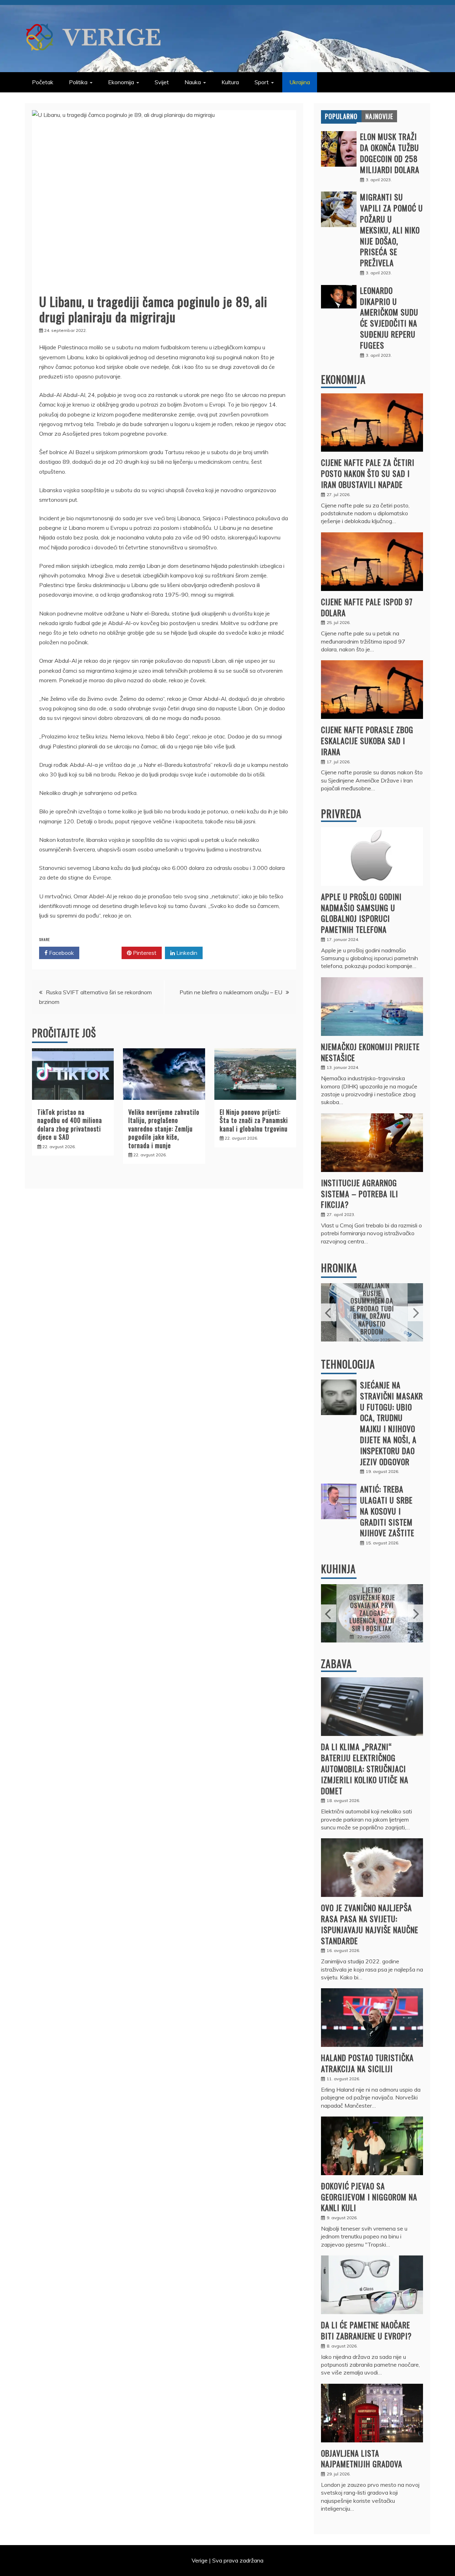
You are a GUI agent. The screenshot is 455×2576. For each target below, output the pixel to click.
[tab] (341, 116)
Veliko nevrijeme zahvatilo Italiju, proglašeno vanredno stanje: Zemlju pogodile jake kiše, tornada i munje (164, 1129)
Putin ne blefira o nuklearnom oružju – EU (231, 992)
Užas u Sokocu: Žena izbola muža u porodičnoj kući (372, 1308)
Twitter (103, 953)
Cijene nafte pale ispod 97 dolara (367, 607)
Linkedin (186, 953)
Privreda (341, 814)
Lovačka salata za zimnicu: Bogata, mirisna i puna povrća (373, 1609)
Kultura (230, 82)
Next (415, 1312)
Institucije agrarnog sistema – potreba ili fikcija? (360, 1194)
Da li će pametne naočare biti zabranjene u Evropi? (366, 2330)
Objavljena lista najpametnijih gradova (362, 2459)
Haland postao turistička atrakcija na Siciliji (367, 2063)
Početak (43, 82)
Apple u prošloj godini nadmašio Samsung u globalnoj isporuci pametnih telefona (361, 913)
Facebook (61, 953)
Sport (262, 82)
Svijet (162, 82)
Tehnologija (348, 1364)
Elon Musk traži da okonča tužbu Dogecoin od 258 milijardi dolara (390, 153)
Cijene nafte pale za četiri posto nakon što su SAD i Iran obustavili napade (368, 473)
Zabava (336, 1664)
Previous (329, 1312)
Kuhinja (338, 1569)
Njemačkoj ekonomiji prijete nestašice (370, 1052)
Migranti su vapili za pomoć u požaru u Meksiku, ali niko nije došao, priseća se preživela (392, 230)
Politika (78, 82)
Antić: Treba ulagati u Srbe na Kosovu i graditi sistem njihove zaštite (387, 1511)
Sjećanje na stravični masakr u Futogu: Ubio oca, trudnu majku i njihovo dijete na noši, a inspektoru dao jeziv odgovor (392, 1423)
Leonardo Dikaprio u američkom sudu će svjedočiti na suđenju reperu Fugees (389, 318)
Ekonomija (121, 82)
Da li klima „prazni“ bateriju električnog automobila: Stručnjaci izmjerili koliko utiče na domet (365, 1768)
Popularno (341, 116)
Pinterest (144, 953)
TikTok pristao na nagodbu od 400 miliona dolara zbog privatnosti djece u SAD (70, 1124)
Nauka (193, 82)
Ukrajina (300, 82)
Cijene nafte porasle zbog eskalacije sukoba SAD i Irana (367, 741)
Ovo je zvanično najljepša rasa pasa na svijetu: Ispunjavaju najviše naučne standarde (370, 1924)
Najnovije (379, 116)
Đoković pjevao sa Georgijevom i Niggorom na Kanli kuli (369, 2197)
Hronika (339, 1268)
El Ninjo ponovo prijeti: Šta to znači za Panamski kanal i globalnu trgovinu (254, 1120)
